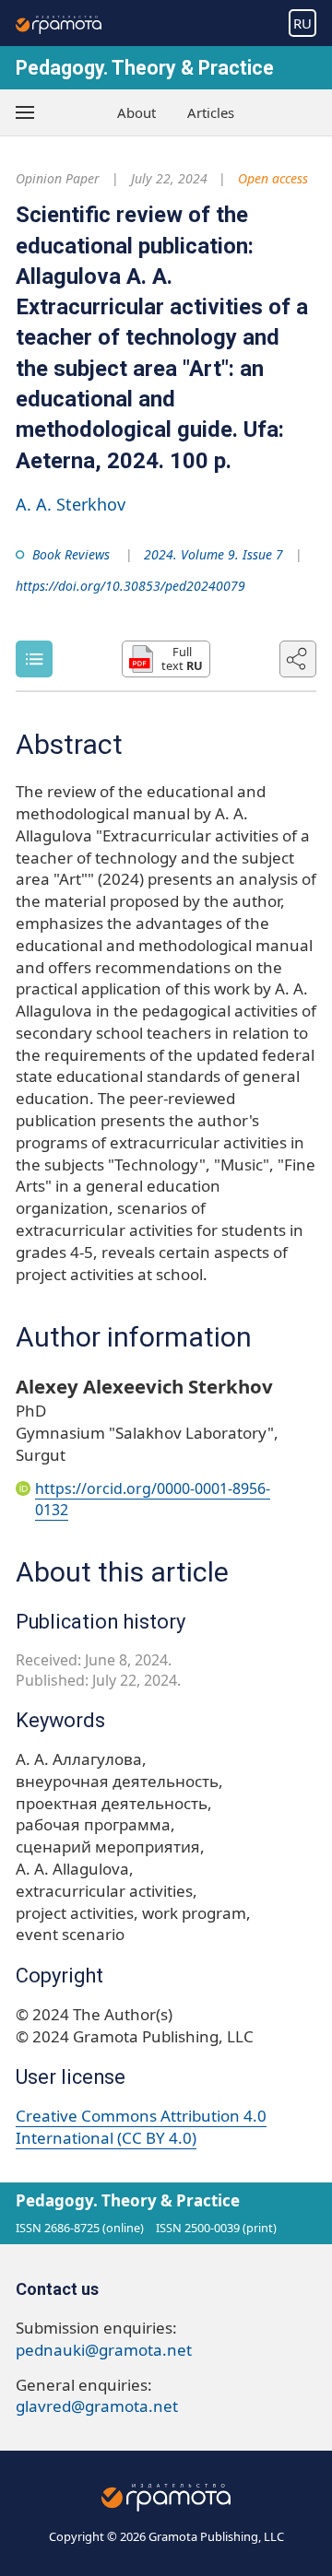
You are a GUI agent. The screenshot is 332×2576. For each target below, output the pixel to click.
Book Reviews (71, 554)
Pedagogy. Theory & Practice (145, 68)
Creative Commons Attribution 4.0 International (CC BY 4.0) (141, 2127)
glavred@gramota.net (97, 2406)
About (136, 112)
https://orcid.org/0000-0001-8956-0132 (153, 1499)
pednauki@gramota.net (104, 2350)
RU (302, 23)
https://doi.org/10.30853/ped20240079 (130, 586)
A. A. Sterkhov (71, 504)
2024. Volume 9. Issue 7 (213, 554)
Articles (211, 112)
